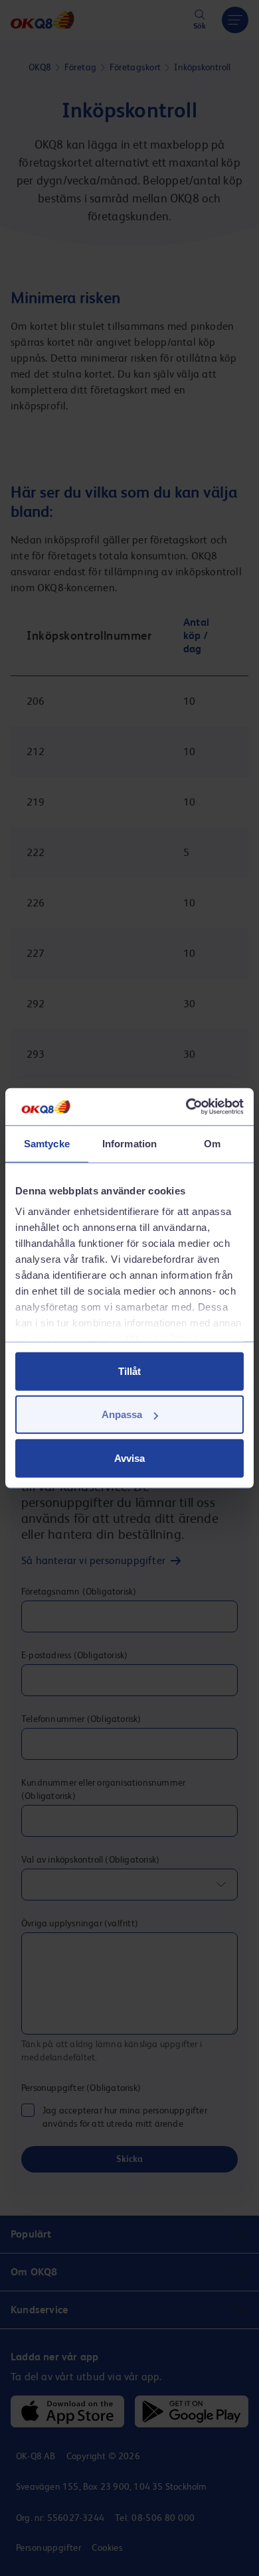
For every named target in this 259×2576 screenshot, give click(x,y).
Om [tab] (212, 1143)
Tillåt (129, 1371)
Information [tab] (129, 1143)
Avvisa (129, 1458)
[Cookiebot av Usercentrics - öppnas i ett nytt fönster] (186, 1107)
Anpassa (122, 1414)
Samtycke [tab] (47, 1143)
